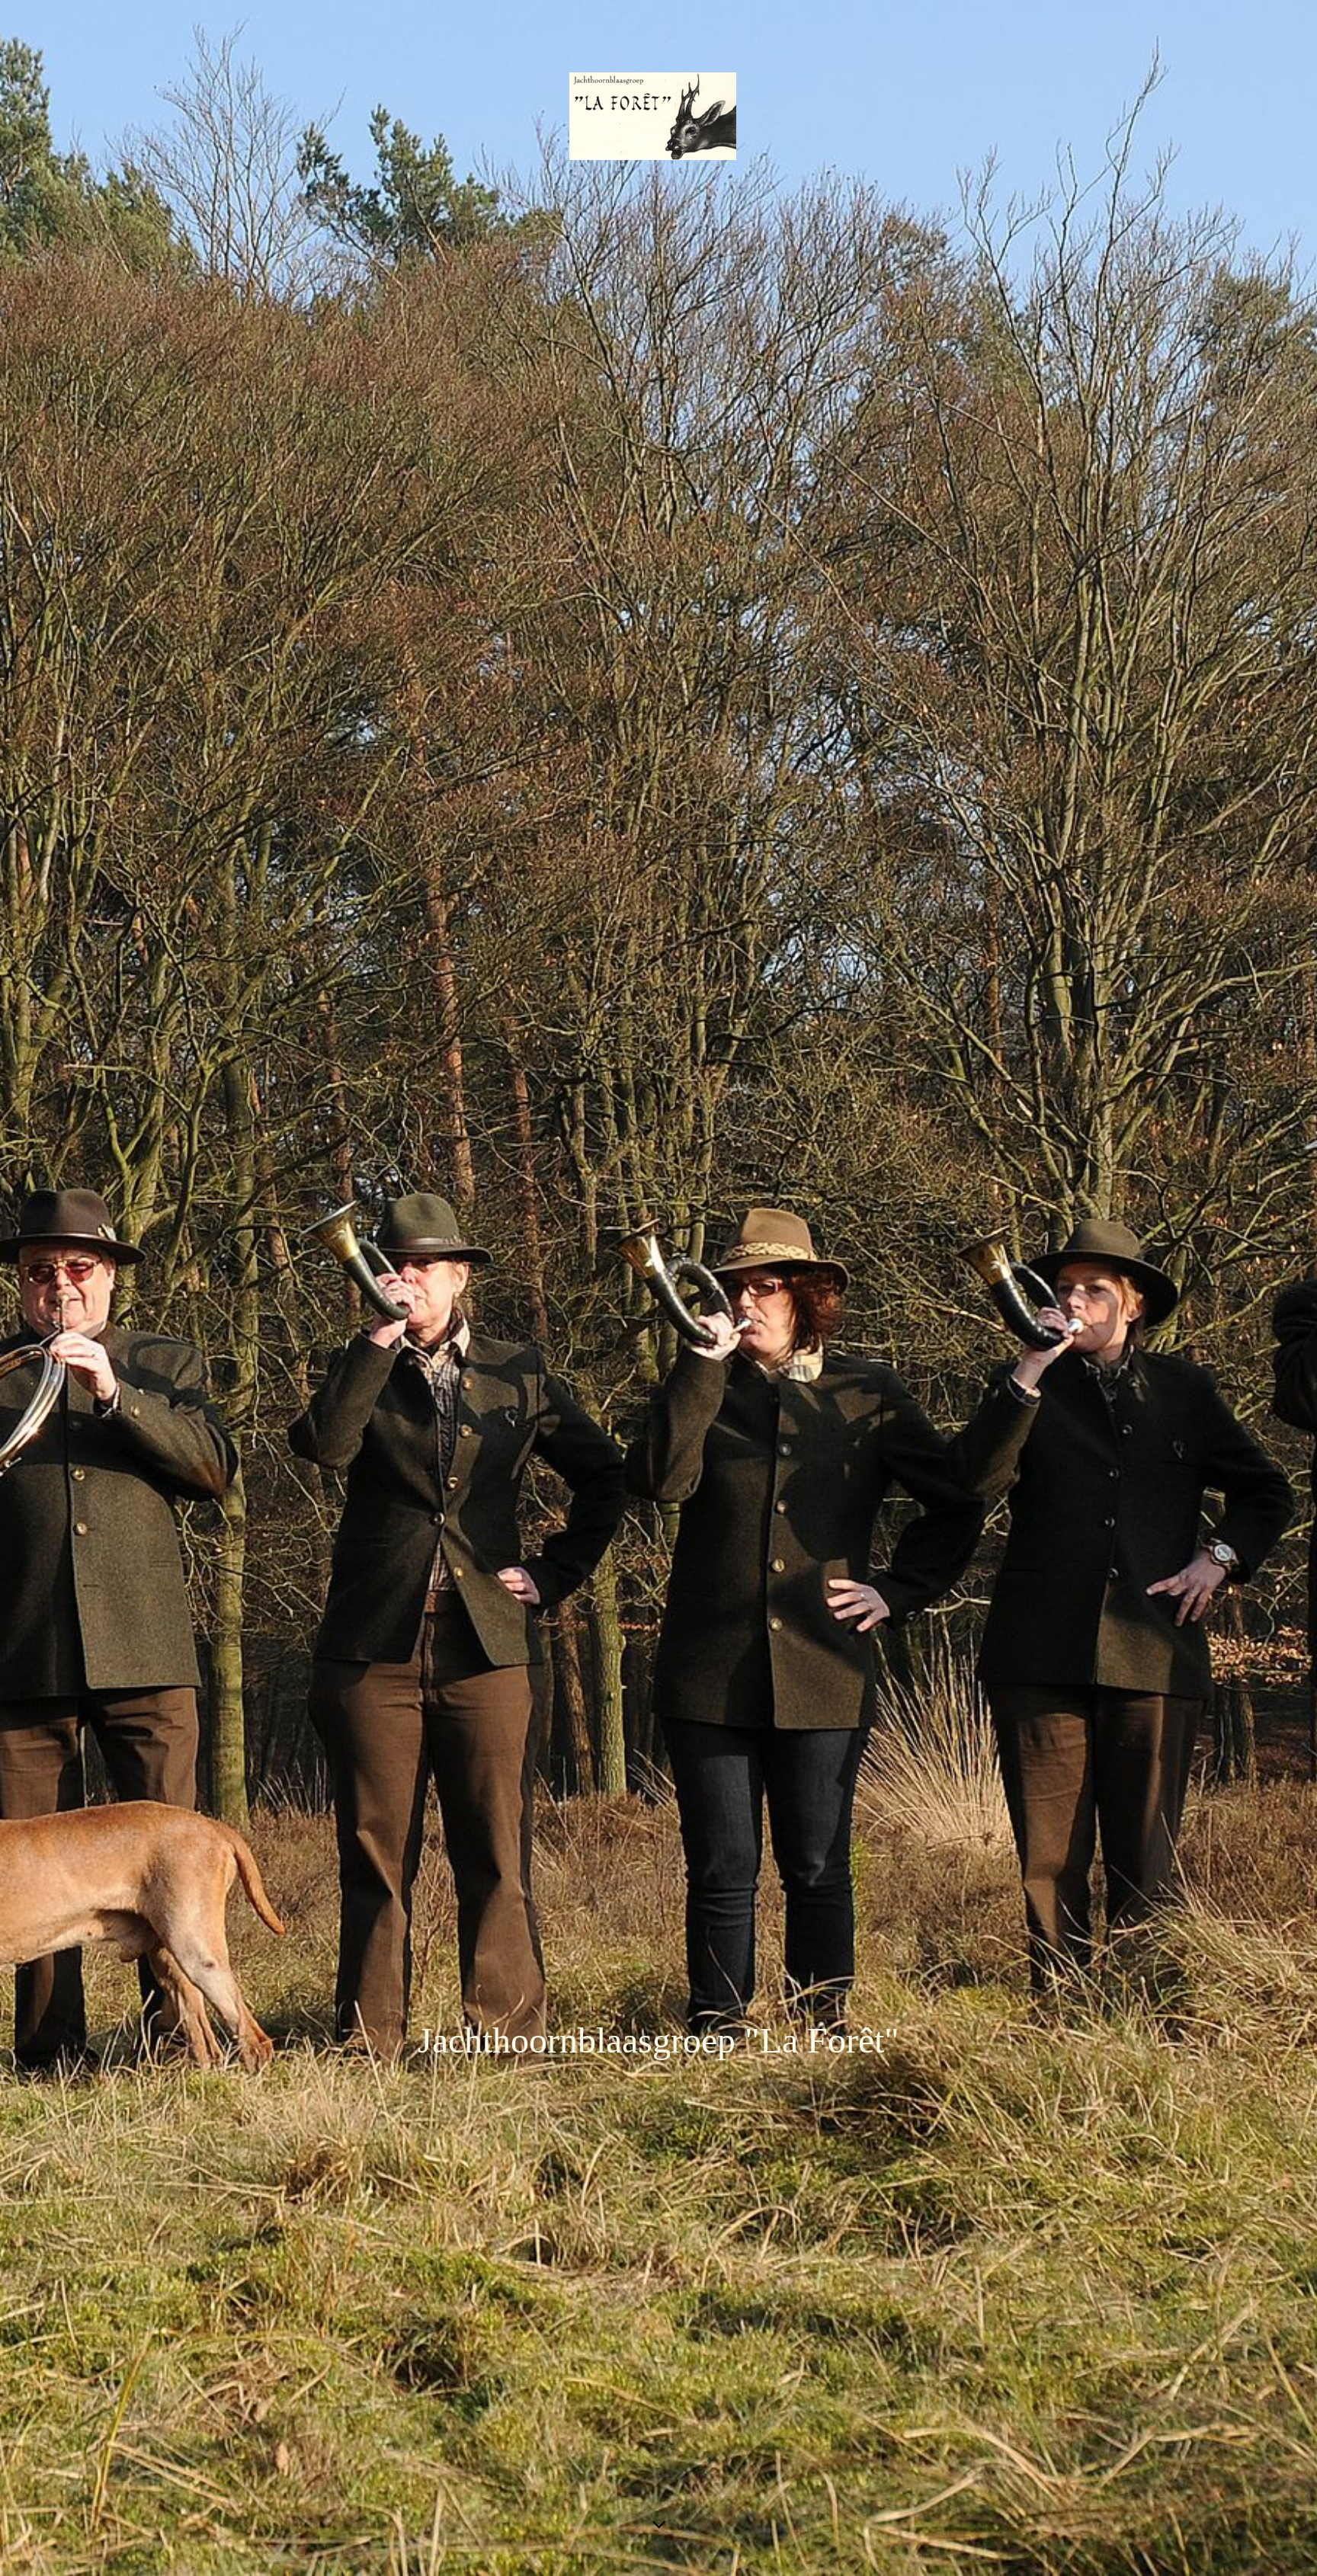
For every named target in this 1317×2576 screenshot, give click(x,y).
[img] (658, 1288)
